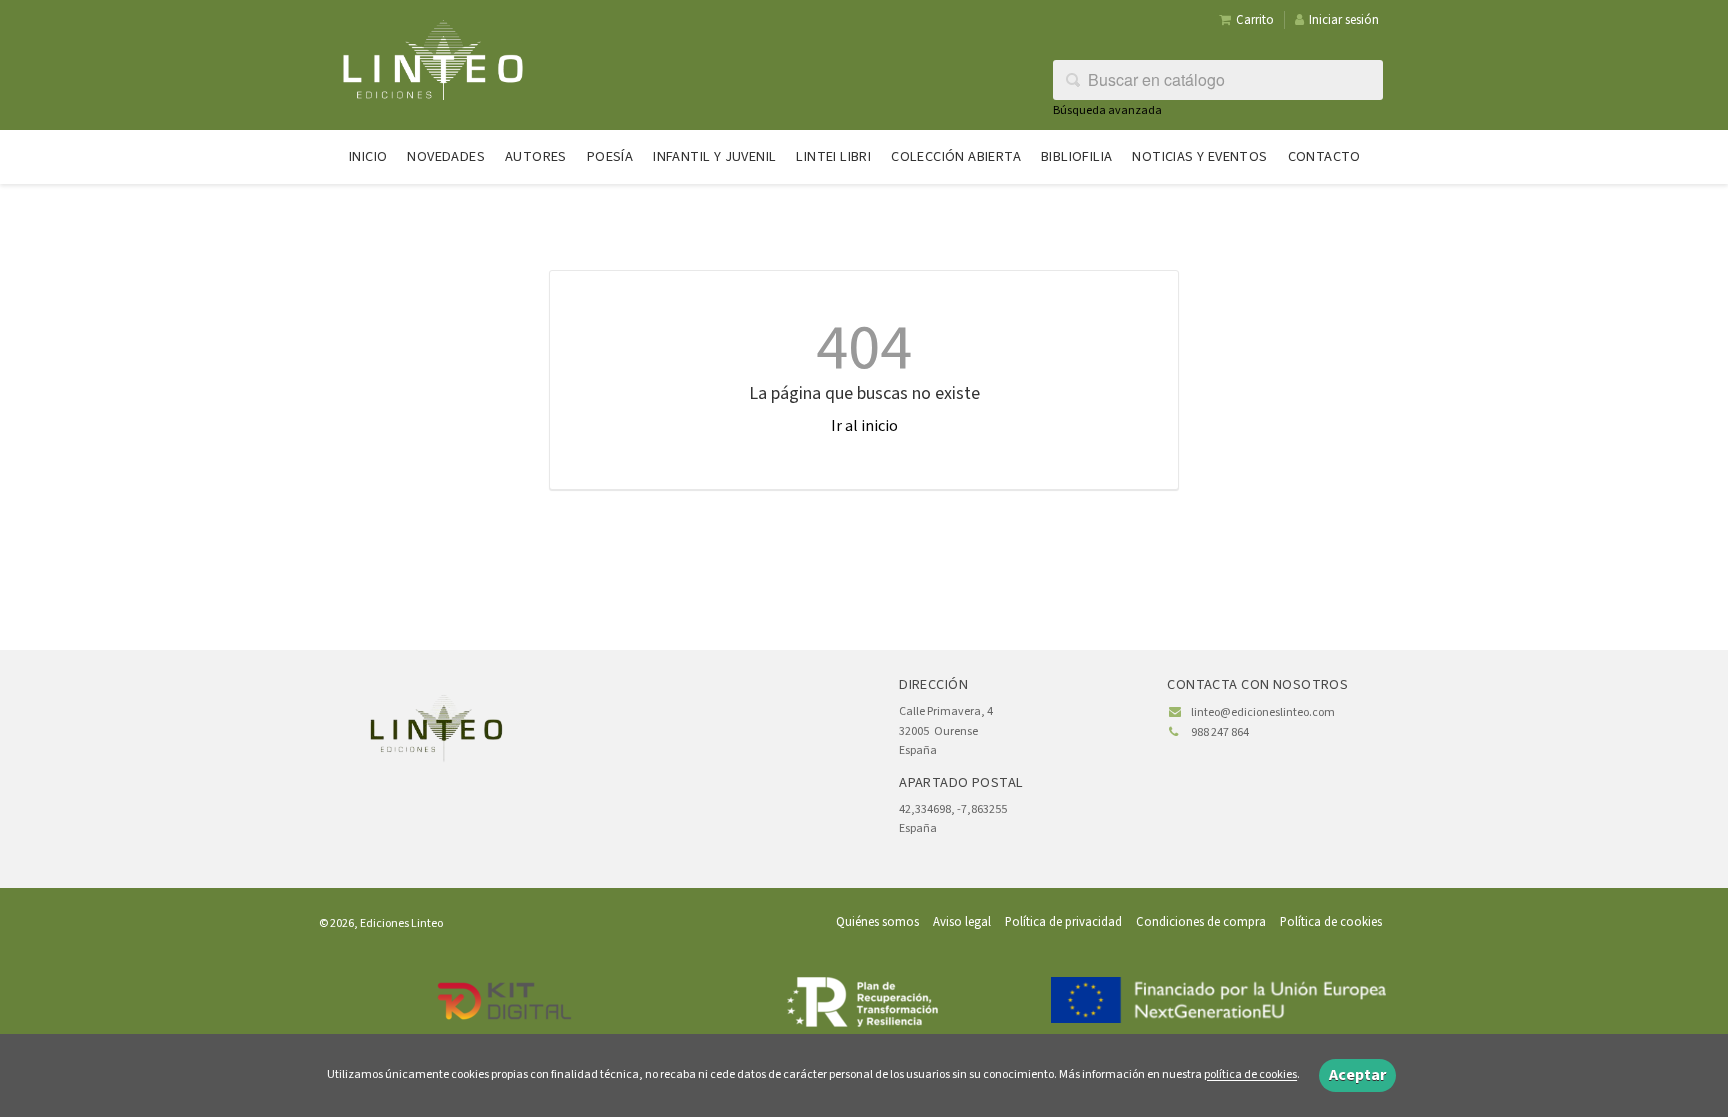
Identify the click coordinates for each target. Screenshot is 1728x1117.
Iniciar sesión (1344, 20)
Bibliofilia (1076, 156)
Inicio (368, 156)
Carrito (1255, 20)
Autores (536, 156)
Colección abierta (956, 156)
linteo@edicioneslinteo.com (1263, 712)
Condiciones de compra (1201, 922)
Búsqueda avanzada (1107, 110)
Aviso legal (962, 922)
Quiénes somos (877, 922)
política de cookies (1250, 1075)
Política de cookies (1331, 922)
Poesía (610, 156)
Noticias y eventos (1199, 156)
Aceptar (1357, 1075)
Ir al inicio (864, 426)
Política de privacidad (1063, 922)
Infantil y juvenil (714, 156)
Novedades (446, 156)
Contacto (1324, 156)
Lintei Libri (833, 156)
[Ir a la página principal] (433, 58)
